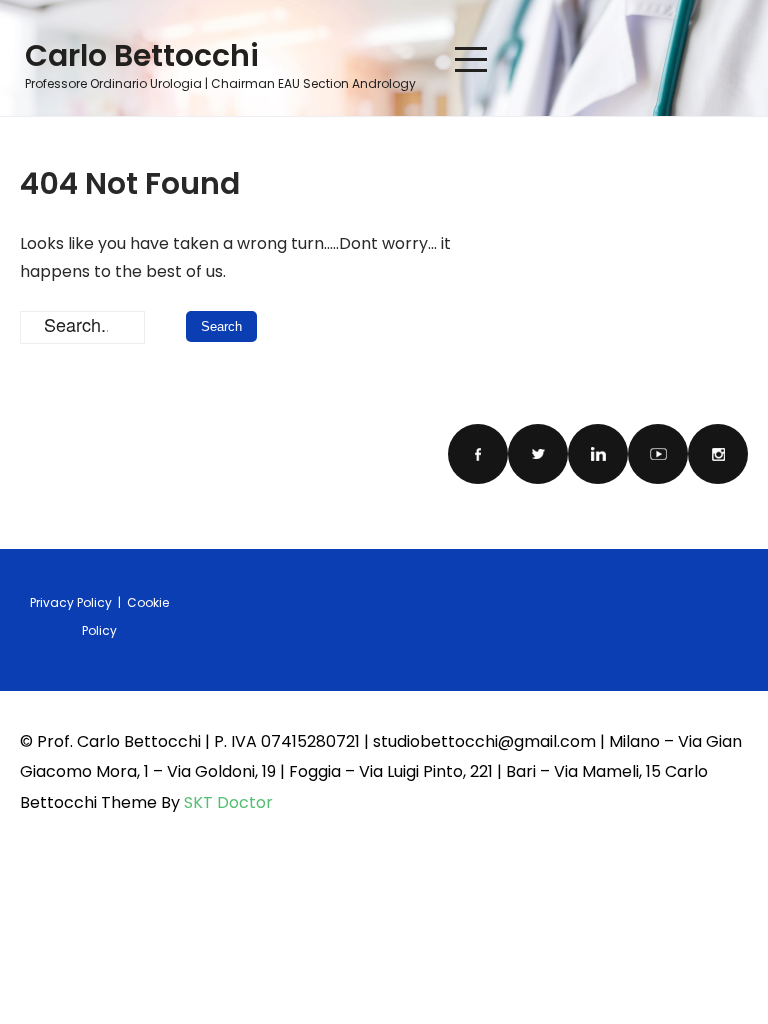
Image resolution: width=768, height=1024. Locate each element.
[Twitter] (538, 454)
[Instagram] (718, 454)
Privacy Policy (72, 602)
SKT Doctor (228, 802)
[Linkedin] (598, 454)
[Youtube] (658, 454)
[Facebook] (478, 454)
